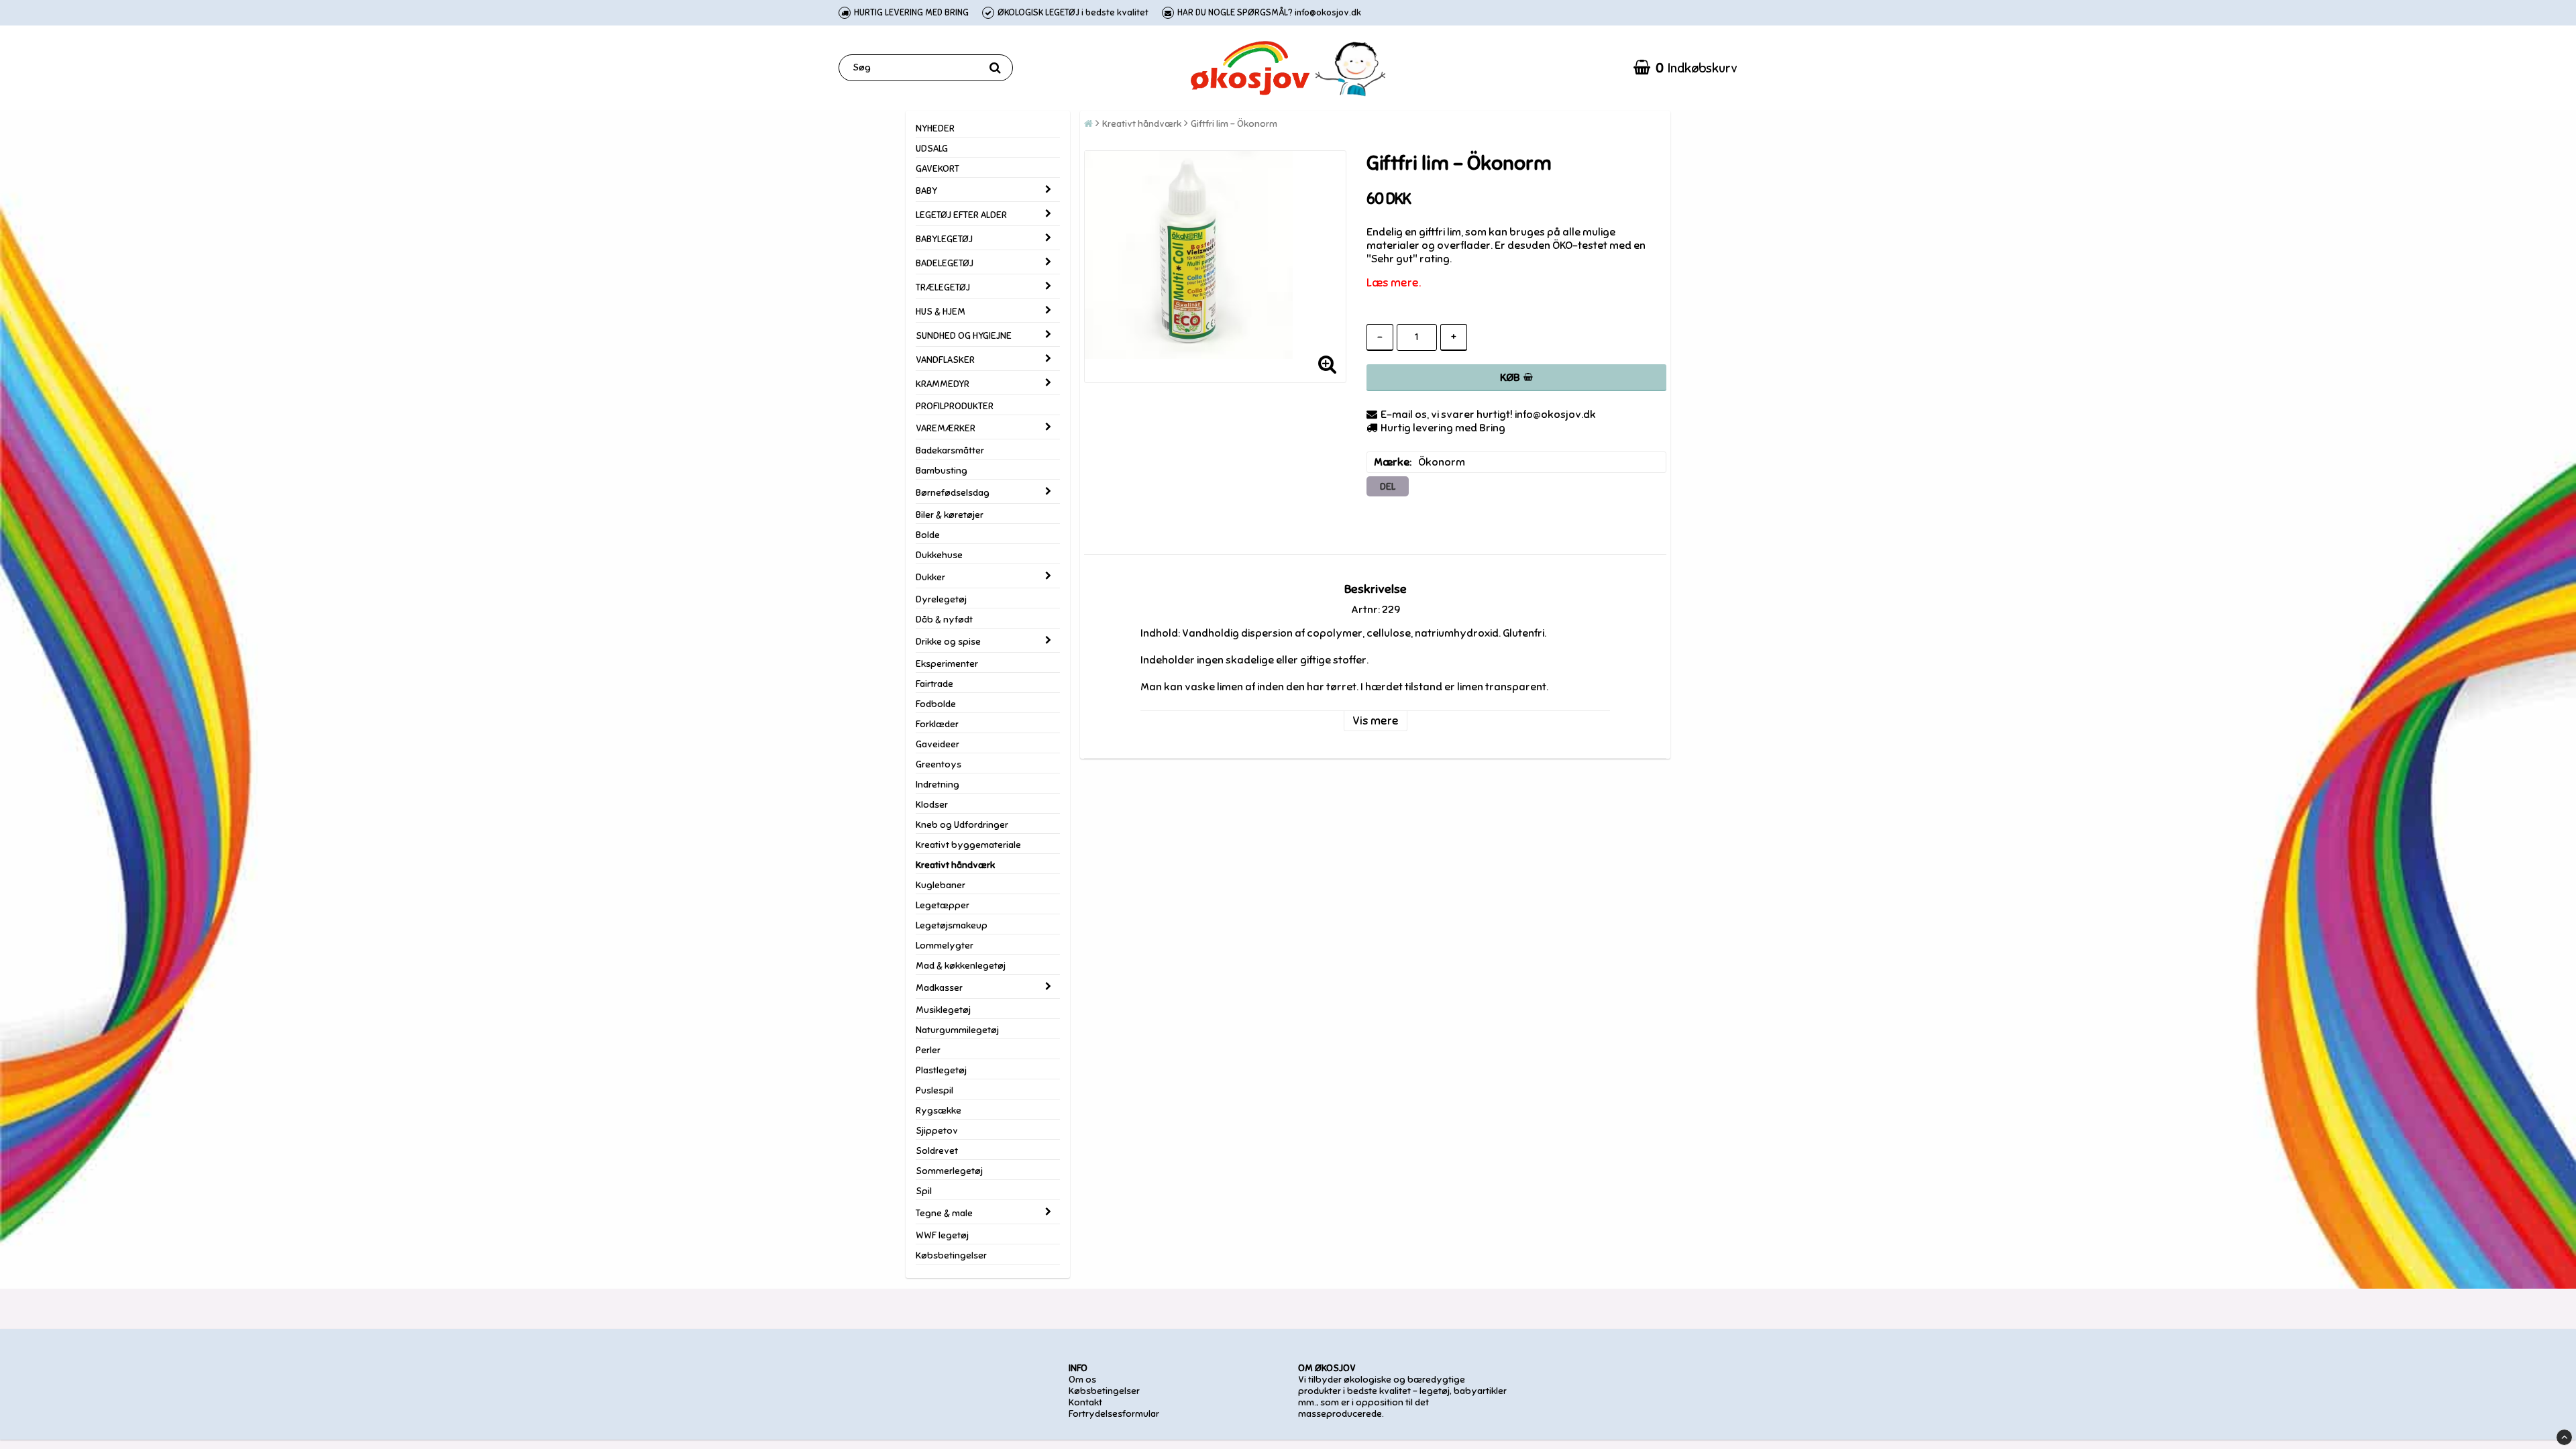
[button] (1685, 68)
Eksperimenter (947, 664)
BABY (926, 191)
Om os (1082, 1380)
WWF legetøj (942, 1235)
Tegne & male (944, 1213)
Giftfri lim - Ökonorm (1234, 124)
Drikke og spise (948, 642)
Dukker (930, 577)
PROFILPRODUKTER (955, 406)
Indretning (937, 785)
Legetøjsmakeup (952, 925)
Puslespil (934, 1090)
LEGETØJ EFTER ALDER (961, 215)
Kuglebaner (941, 885)
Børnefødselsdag (953, 493)
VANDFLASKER (945, 360)
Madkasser (939, 988)
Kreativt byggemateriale (968, 845)
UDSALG (932, 149)
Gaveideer (937, 744)
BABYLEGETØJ (944, 239)
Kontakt (1085, 1402)
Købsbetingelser (951, 1255)
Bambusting (942, 471)
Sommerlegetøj (949, 1171)
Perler (928, 1050)
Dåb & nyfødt (944, 620)
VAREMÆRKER (946, 428)
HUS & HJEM (941, 312)
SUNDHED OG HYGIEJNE (964, 336)
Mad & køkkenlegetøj (961, 966)
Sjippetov (937, 1131)
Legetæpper (943, 905)
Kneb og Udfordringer (962, 825)
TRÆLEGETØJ (943, 287)
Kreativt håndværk (955, 865)
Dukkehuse (939, 555)
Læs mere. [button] (1394, 283)
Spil (924, 1191)
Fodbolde (936, 704)
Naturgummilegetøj (957, 1030)
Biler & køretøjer (950, 515)
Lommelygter (945, 946)
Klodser (932, 805)
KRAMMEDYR (943, 384)
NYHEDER (935, 128)
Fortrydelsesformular (1114, 1414)
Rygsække (938, 1111)
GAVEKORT (937, 169)
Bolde (928, 535)
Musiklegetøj (943, 1010)
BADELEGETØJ (945, 263)
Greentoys (938, 764)
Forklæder (937, 724)
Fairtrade (934, 684)
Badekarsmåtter (950, 450)
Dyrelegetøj (941, 599)
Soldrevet (937, 1151)
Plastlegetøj (941, 1070)
